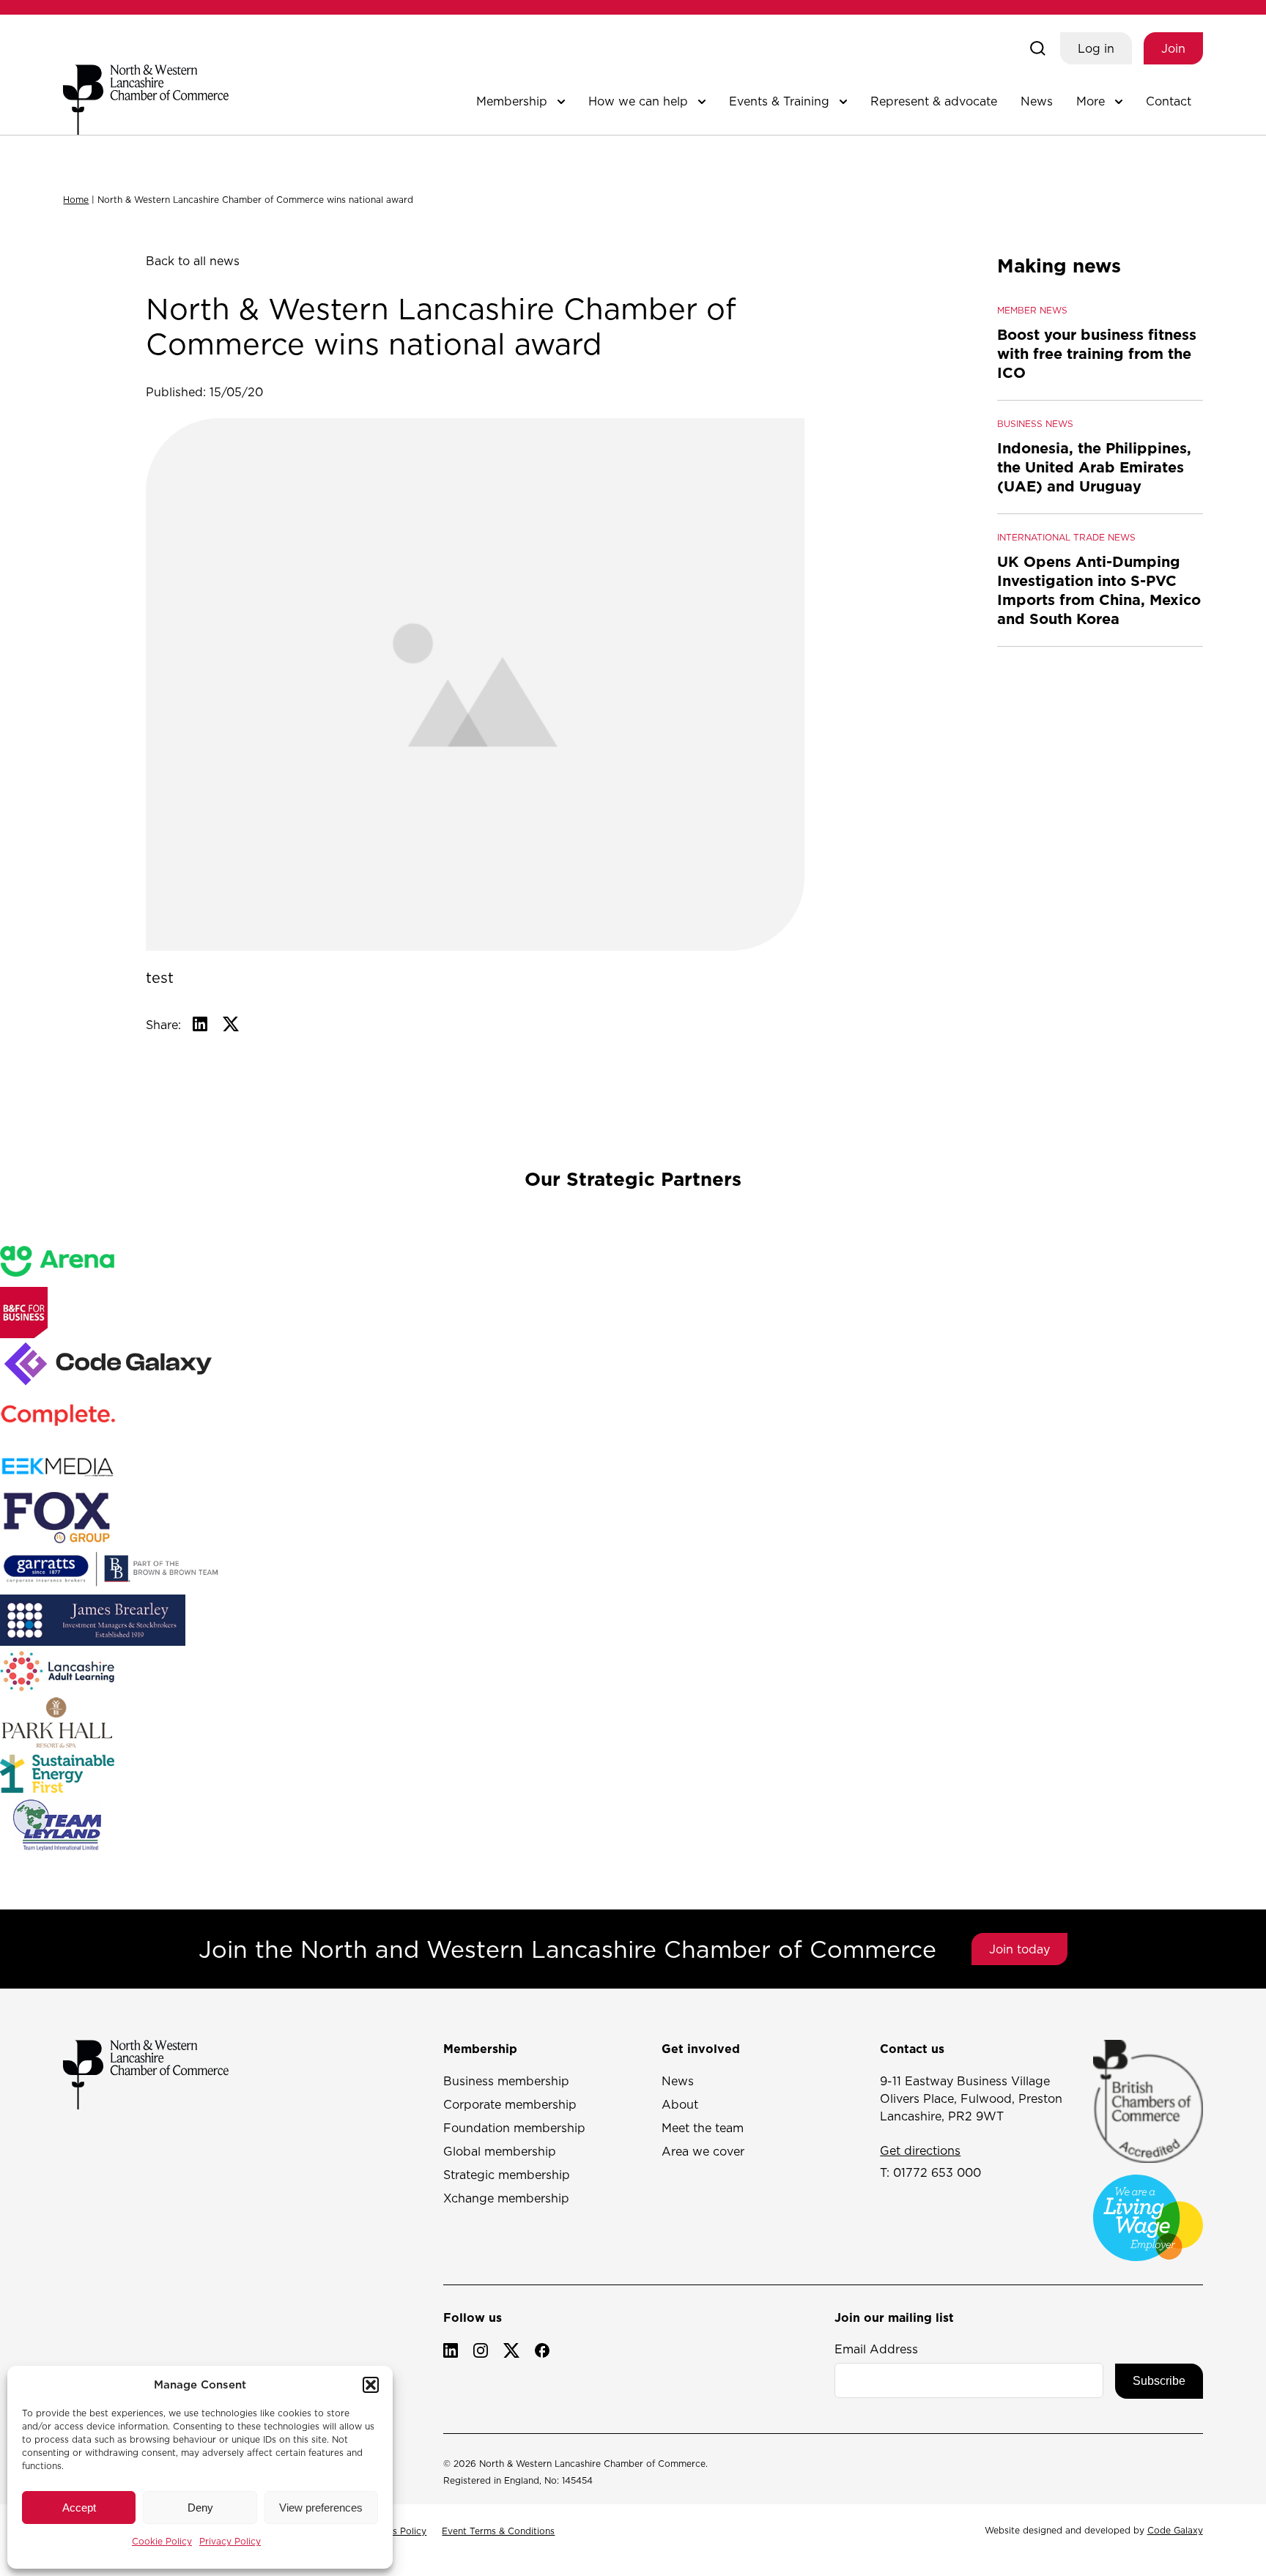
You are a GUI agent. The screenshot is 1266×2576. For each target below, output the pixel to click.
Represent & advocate (934, 101)
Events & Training (779, 101)
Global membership (500, 2151)
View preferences (321, 2508)
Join (1173, 48)
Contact (1169, 101)
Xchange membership (506, 2198)
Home (76, 200)
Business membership (506, 2081)
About (680, 2104)
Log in (1096, 48)
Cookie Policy (162, 2541)
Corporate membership (510, 2104)
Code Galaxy (1175, 2530)
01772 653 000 (937, 2172)
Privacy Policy (230, 2541)
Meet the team (703, 2128)
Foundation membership (514, 2128)
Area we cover (703, 2151)
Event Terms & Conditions (498, 2531)
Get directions (920, 2150)
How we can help (638, 101)
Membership (512, 101)
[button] (371, 2385)
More (1091, 101)
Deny (200, 2508)
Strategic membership (507, 2175)
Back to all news (193, 261)
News (1037, 101)
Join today (1019, 1949)
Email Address (876, 2349)
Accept (79, 2508)
